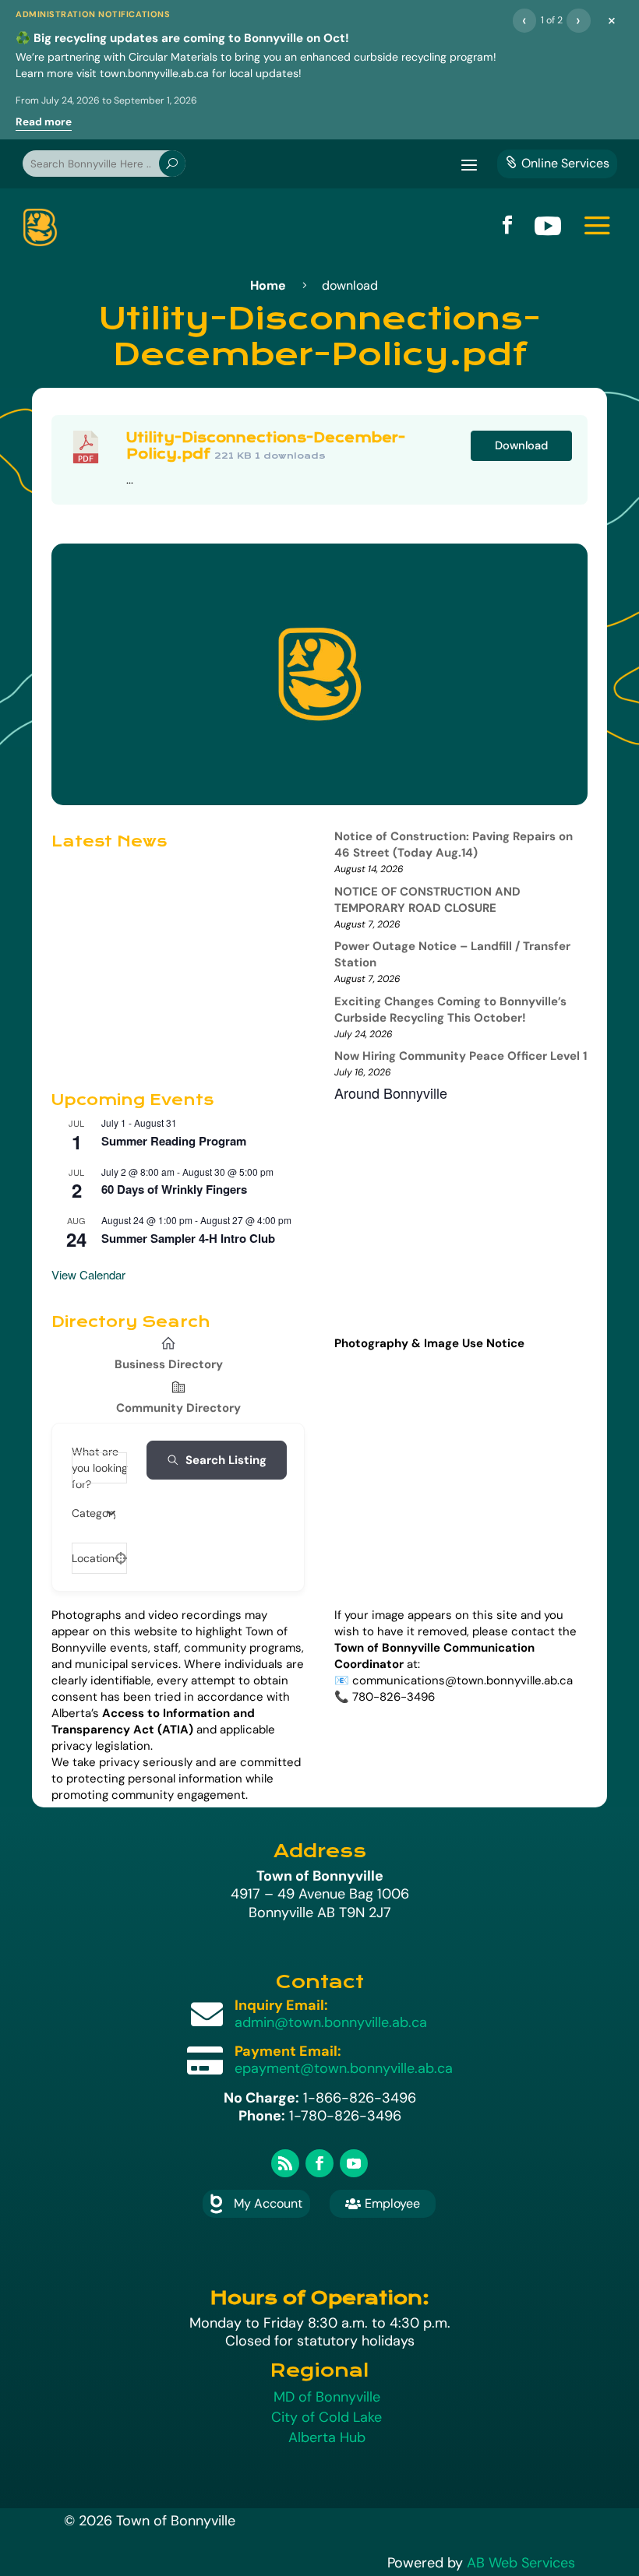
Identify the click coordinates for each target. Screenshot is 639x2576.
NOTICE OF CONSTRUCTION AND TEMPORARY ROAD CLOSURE (427, 900)
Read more (44, 122)
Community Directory (178, 1408)
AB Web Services (521, 2563)
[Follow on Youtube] (354, 2163)
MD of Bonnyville (327, 2397)
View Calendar (88, 1274)
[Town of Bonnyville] (40, 227)
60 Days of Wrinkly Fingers (174, 1189)
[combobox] (94, 1513)
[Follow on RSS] (285, 2163)
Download (521, 445)
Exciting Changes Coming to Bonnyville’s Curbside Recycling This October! (450, 1010)
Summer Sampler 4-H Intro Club (188, 1238)
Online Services (557, 163)
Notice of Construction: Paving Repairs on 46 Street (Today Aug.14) (454, 845)
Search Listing (226, 1460)
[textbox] (94, 1513)
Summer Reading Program (174, 1141)
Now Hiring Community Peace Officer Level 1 (461, 1056)
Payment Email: (288, 2051)
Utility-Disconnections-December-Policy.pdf (266, 446)
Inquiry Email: (281, 2005)
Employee (383, 2203)
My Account (268, 2203)
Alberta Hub (327, 2437)
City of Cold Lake (327, 2417)
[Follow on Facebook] (319, 2163)
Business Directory (169, 1364)
